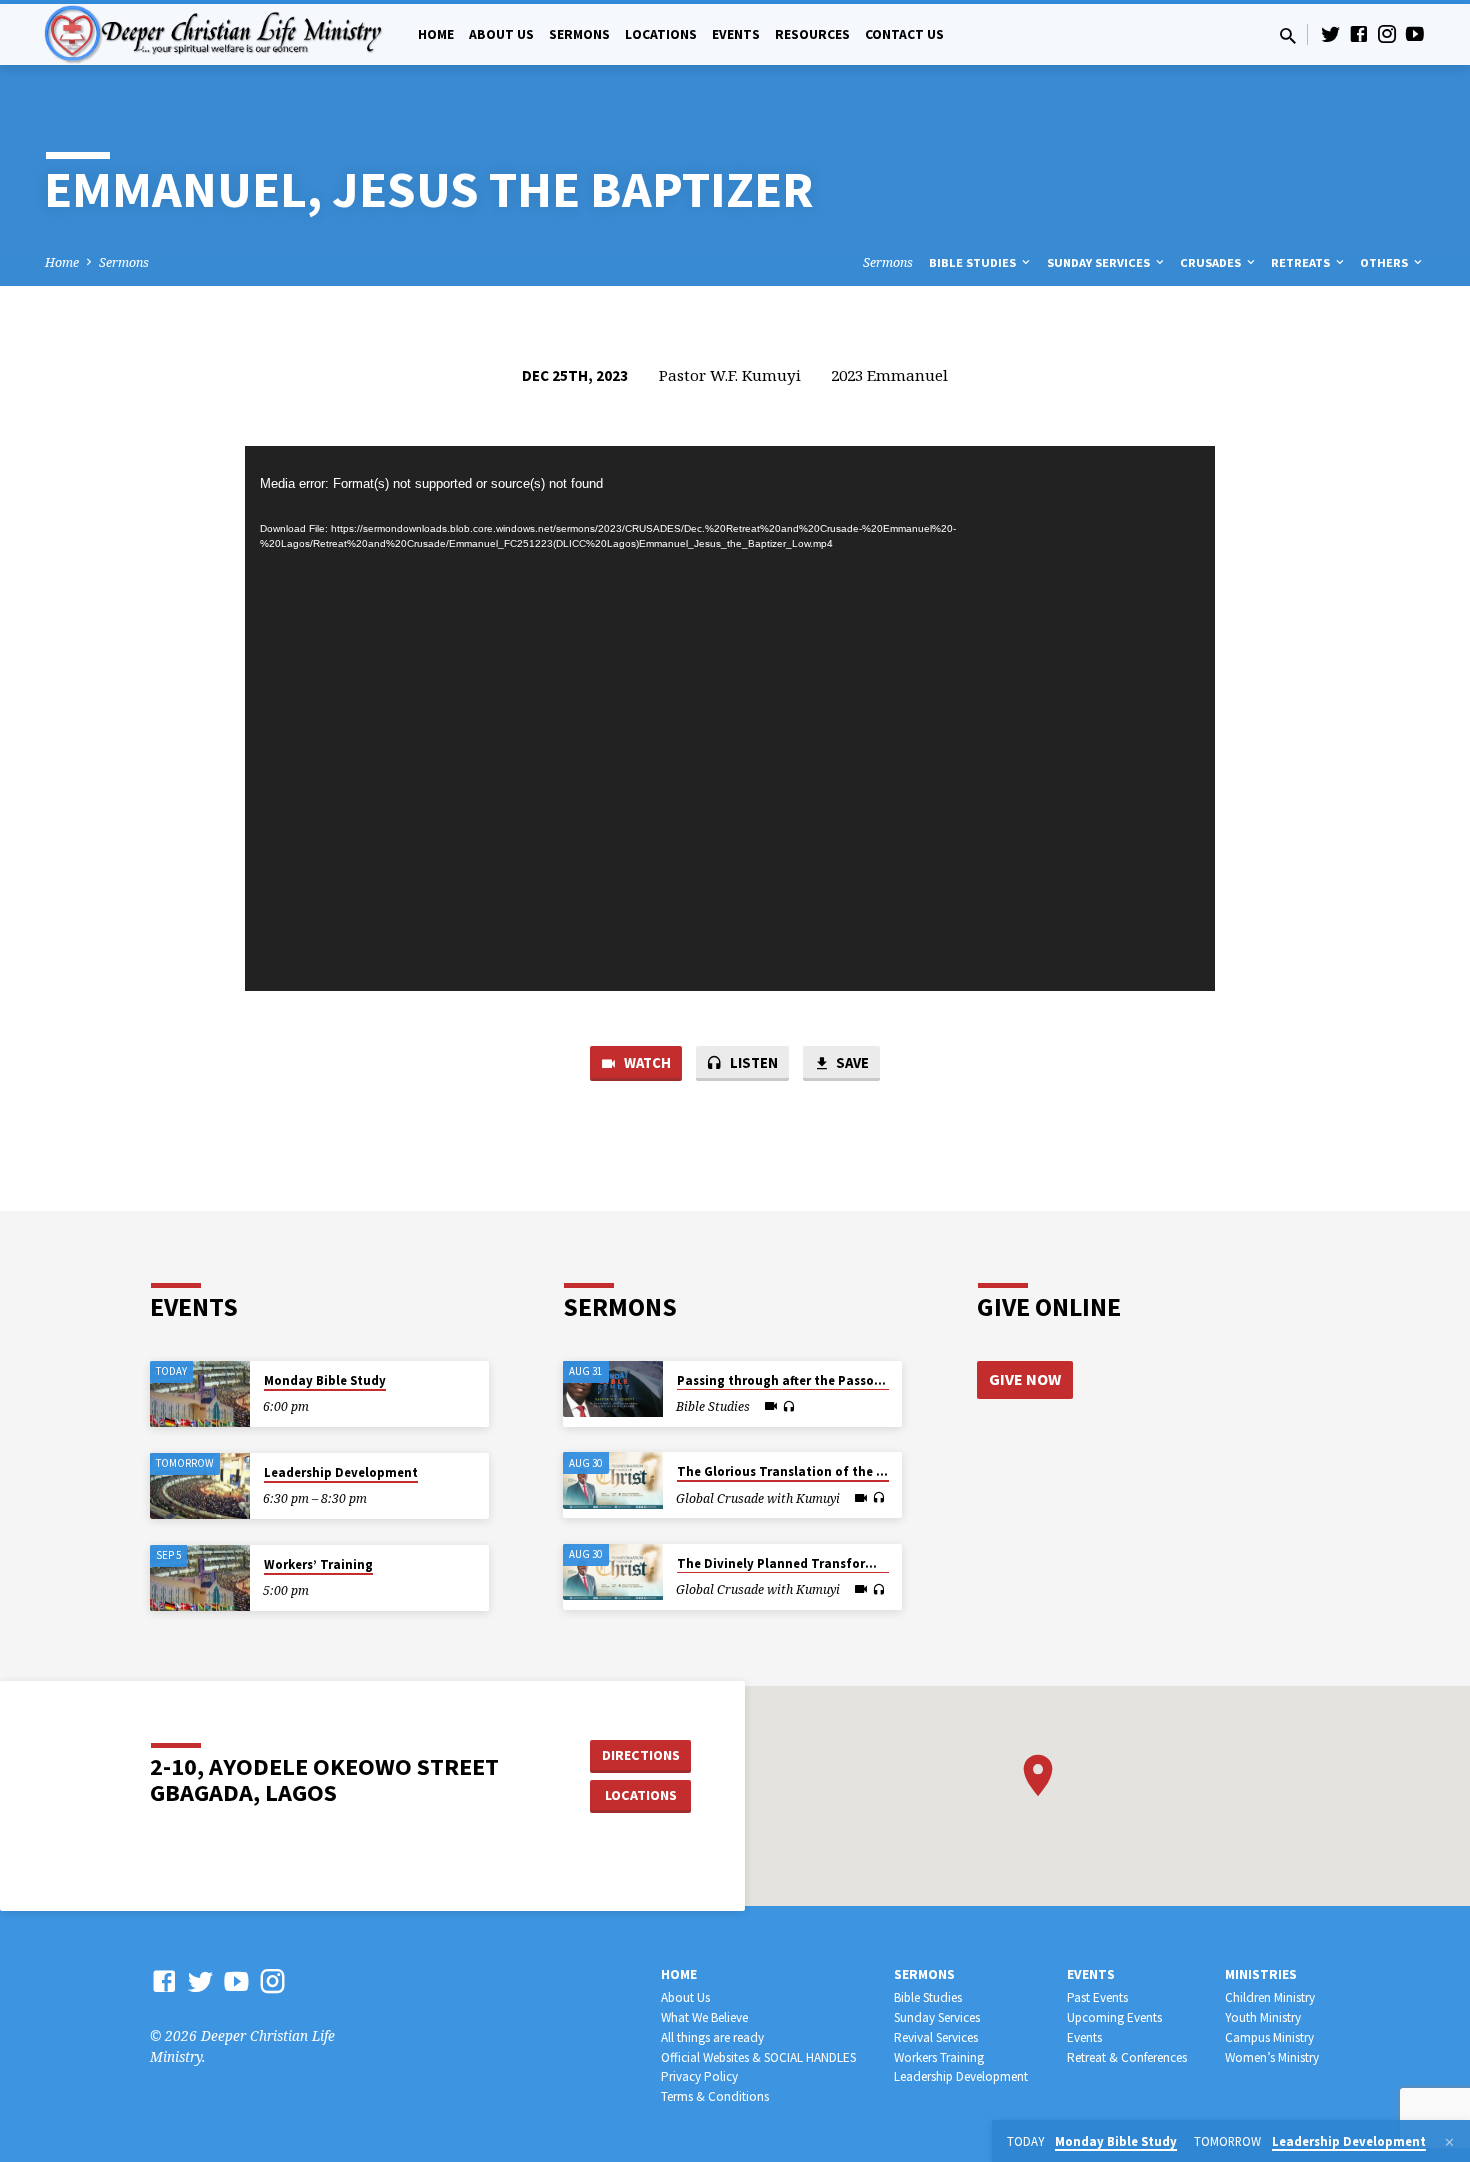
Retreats (1302, 262)
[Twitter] (1331, 33)
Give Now (1025, 1379)
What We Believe (704, 2017)
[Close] (1449, 2142)
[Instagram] (1387, 33)
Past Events (1097, 1997)
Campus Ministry (1269, 2037)
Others (1385, 262)
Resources (812, 34)
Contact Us (904, 34)
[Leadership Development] (200, 1486)
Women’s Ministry (1272, 2057)
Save (851, 1062)
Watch (646, 1062)
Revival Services (936, 2037)
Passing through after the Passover (785, 1380)
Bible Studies (974, 262)
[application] (730, 719)
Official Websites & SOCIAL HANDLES (758, 2057)
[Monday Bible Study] (200, 1394)
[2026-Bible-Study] (613, 1389)
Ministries (1261, 1974)
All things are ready (712, 2037)
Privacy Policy (699, 2076)
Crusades (1212, 262)
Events (736, 34)
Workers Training (939, 2057)
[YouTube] (1415, 33)
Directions (641, 1755)
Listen (752, 1062)
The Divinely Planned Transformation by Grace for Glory (851, 1563)
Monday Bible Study (325, 1380)
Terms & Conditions (715, 2096)
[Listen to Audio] (788, 1407)
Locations (661, 34)
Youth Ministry (1263, 2017)
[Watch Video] (771, 1406)
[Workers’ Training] (200, 1578)
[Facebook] (1359, 33)
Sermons (579, 34)
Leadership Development (341, 1472)
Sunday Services (1100, 262)
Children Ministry (1270, 1997)
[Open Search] (1288, 35)
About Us (501, 34)
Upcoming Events (1114, 2017)
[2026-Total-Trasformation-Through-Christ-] (613, 1480)
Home (436, 34)
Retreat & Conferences (1127, 2057)
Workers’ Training (318, 1564)
